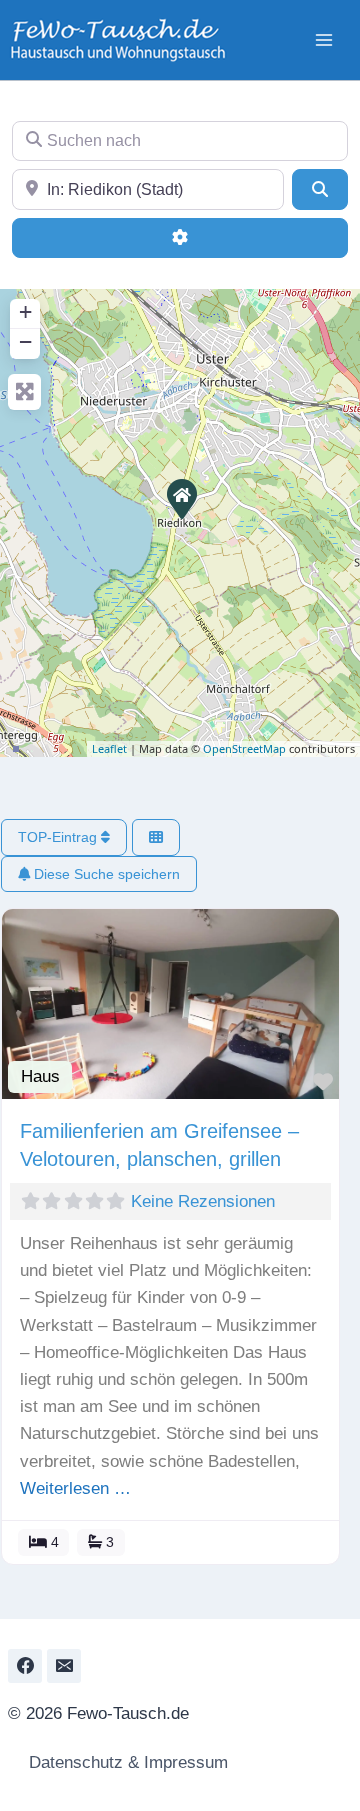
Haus (40, 1076)
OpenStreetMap (244, 748)
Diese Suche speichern (105, 874)
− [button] (25, 341)
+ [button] (25, 311)
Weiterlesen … (75, 1488)
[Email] (64, 1666)
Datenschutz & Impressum (126, 1762)
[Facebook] (25, 1666)
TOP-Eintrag (59, 837)
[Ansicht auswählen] (156, 837)
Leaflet (109, 748)
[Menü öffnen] (323, 39)
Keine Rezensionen (203, 1201)
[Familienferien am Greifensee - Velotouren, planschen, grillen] (181, 498)
